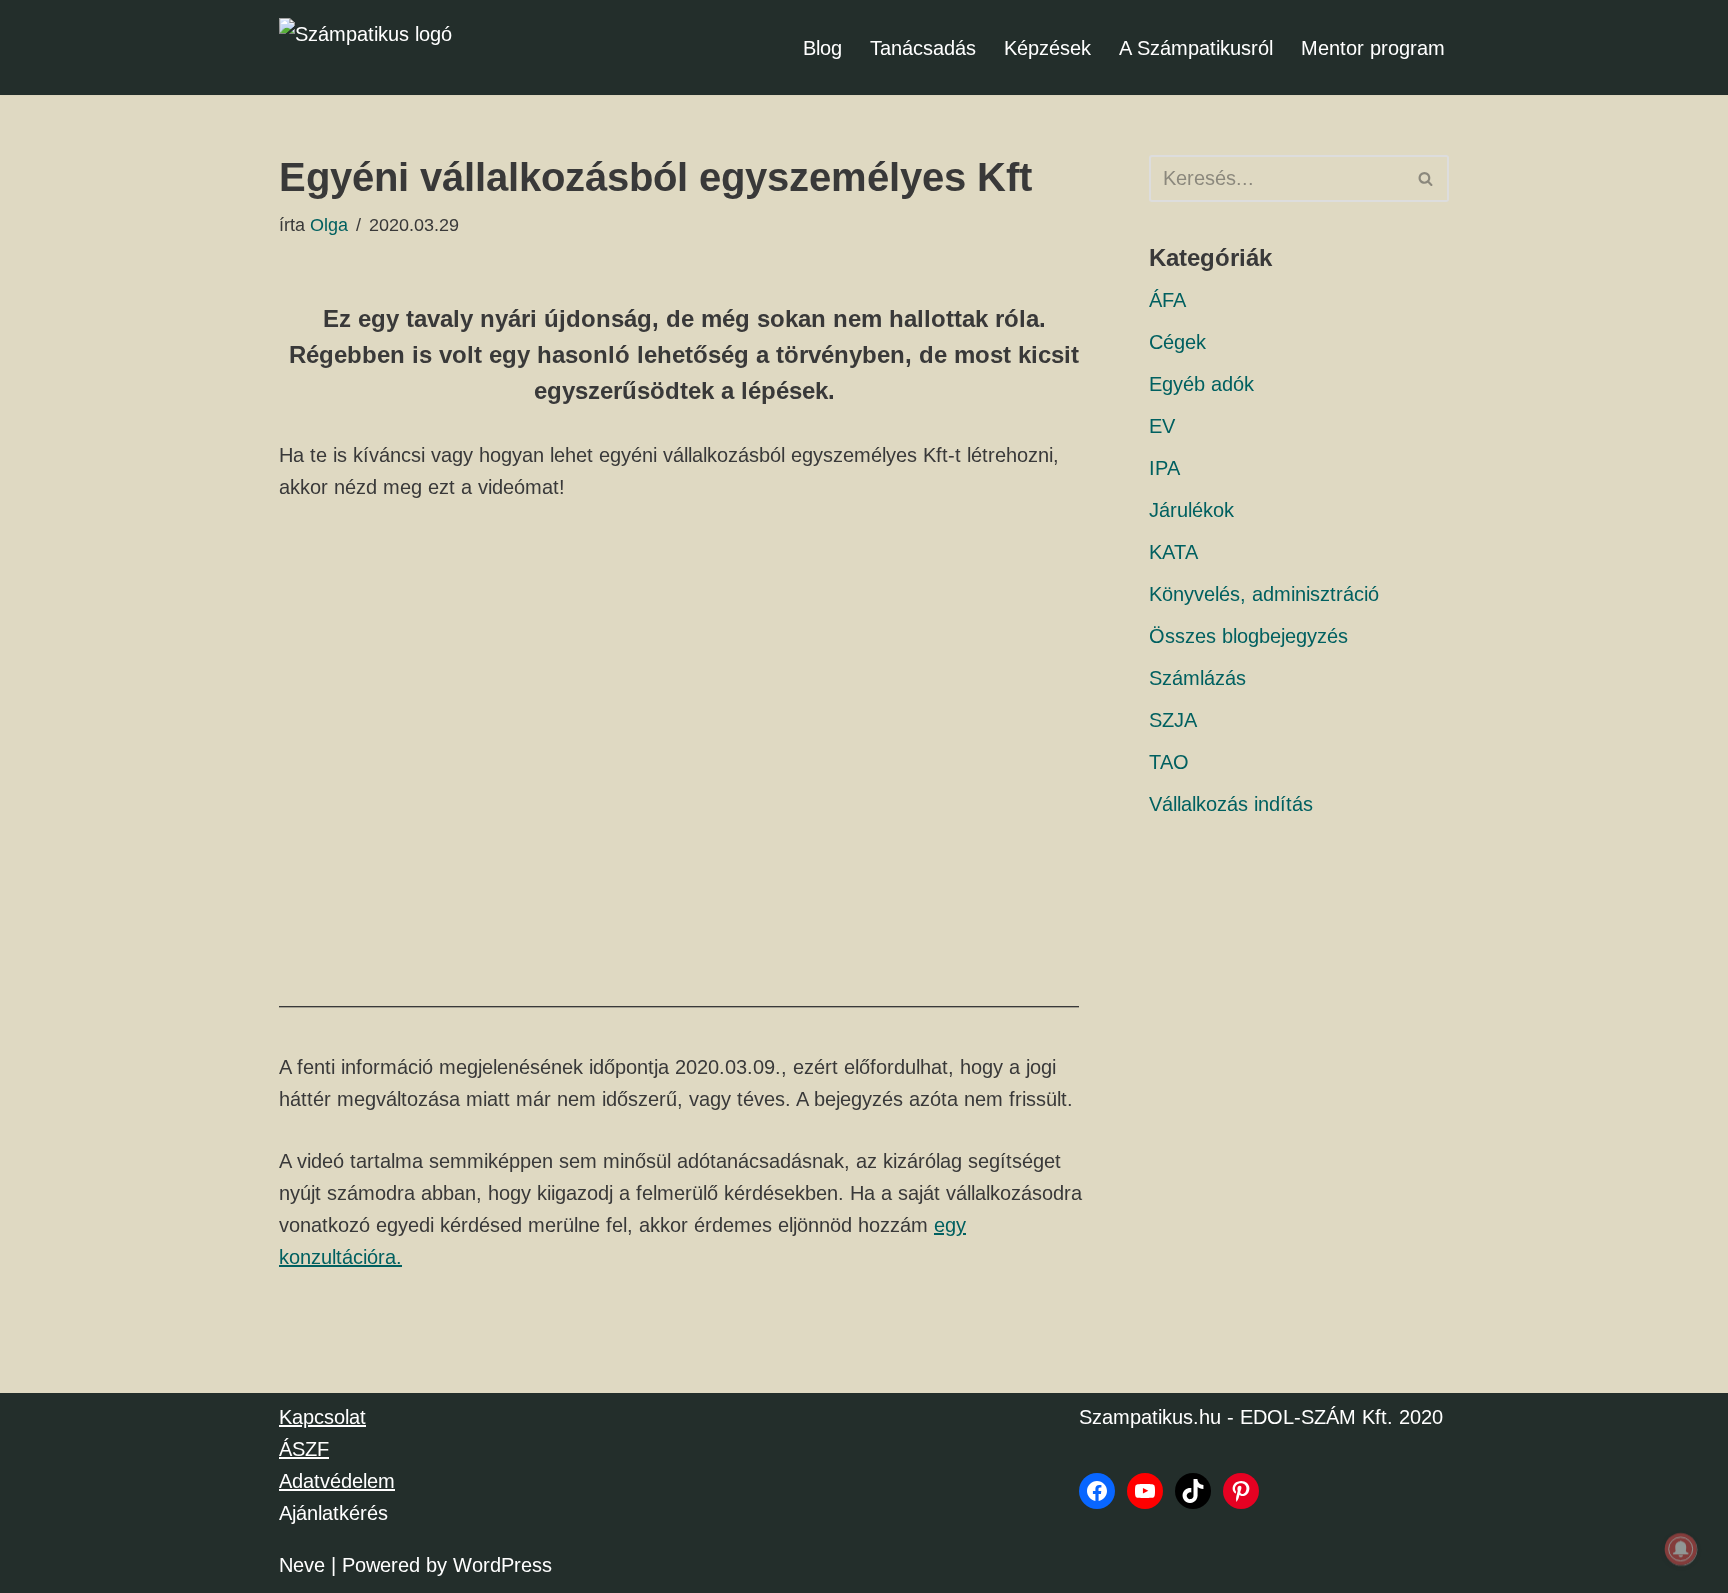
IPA (1164, 468)
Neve (302, 1565)
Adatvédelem (337, 1481)
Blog (822, 48)
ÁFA (1167, 300)
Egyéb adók (1201, 384)
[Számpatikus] (379, 47)
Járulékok (1191, 510)
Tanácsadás (923, 48)
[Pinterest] (1241, 1491)
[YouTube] (1145, 1491)
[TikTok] (1193, 1491)
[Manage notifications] (1681, 1549)
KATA (1173, 552)
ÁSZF (304, 1449)
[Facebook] (1097, 1491)
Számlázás (1197, 678)
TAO (1169, 762)
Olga (329, 225)
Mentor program (1373, 48)
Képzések (1047, 48)
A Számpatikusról (1196, 48)
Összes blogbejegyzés (1248, 636)
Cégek (1177, 342)
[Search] (1426, 178)
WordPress (502, 1565)
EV (1162, 426)
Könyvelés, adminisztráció (1264, 594)
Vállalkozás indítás (1231, 804)
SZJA (1173, 720)
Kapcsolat (322, 1417)
